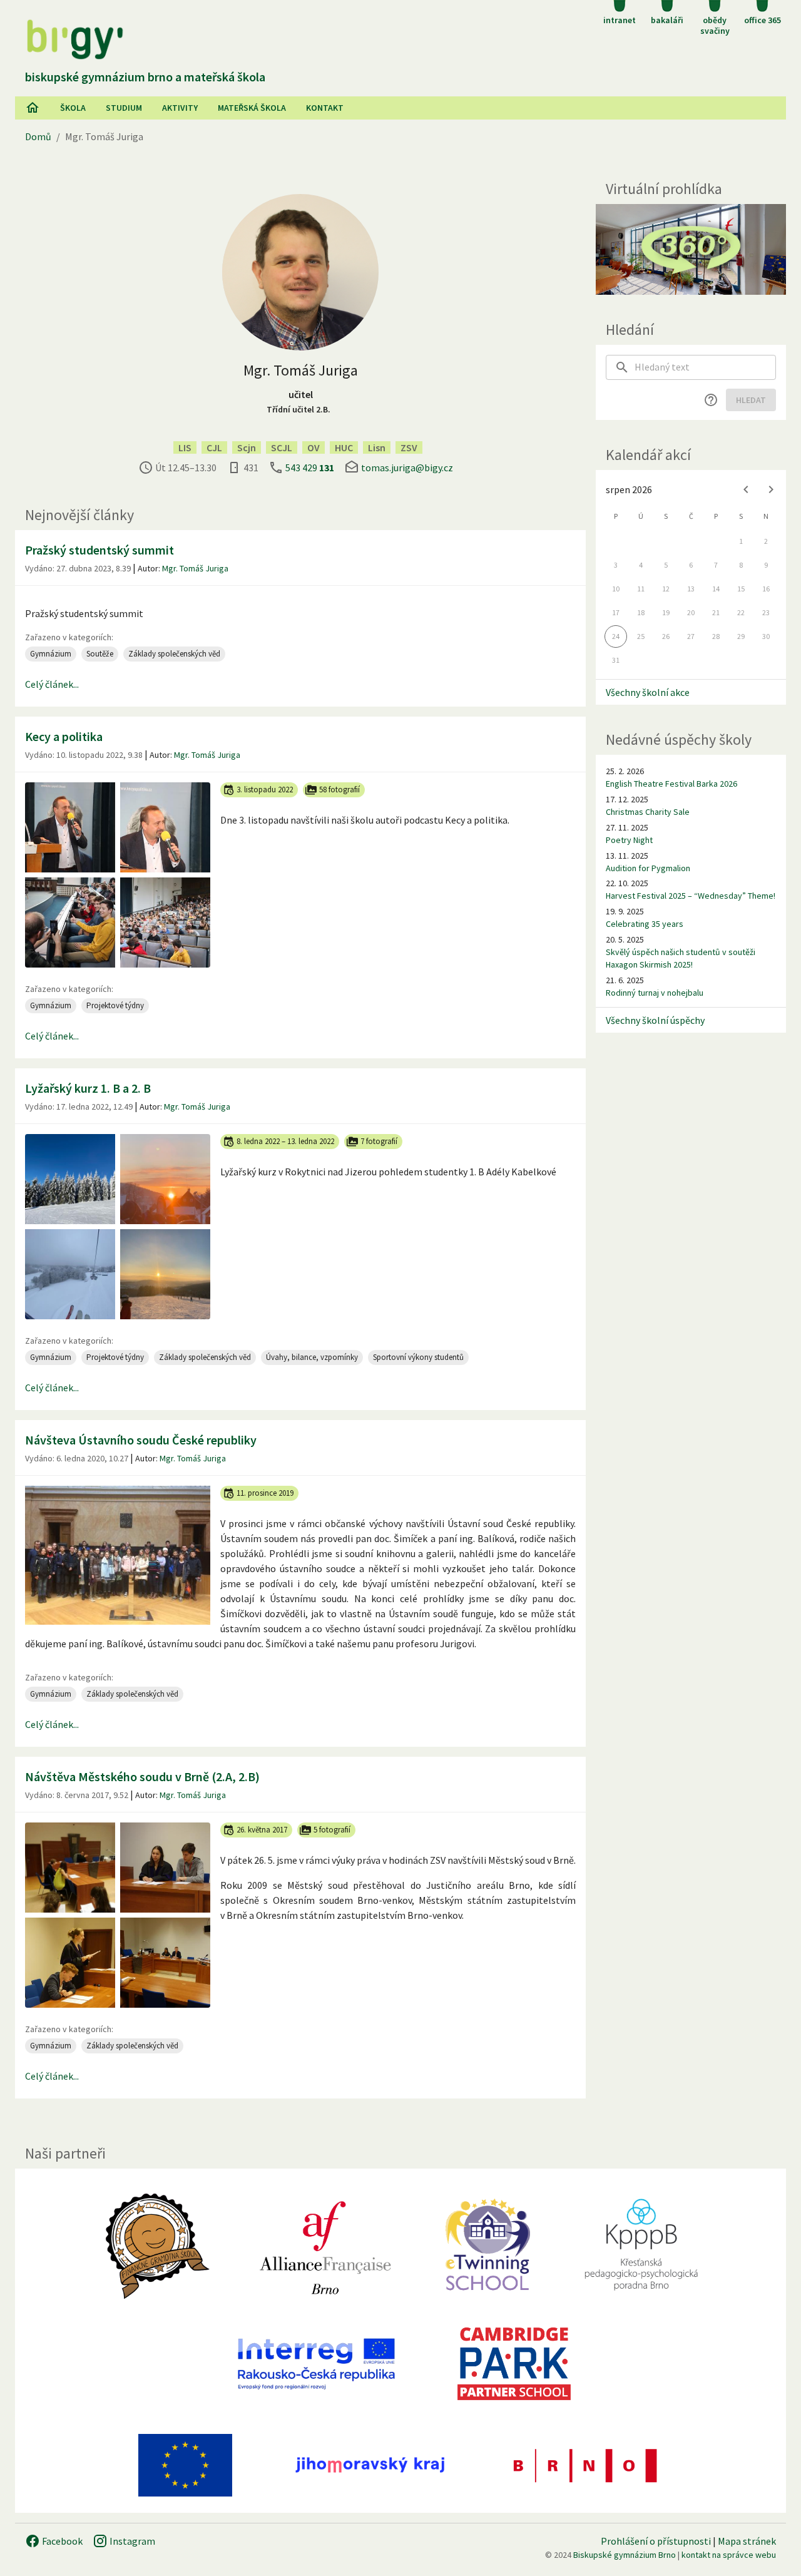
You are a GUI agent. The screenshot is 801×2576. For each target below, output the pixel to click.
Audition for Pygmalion (648, 868)
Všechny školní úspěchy (655, 1020)
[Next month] (771, 489)
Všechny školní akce (648, 692)
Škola (73, 108)
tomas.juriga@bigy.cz (407, 468)
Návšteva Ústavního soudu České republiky (141, 1440)
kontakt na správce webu (729, 2555)
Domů (38, 136)
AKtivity (180, 108)
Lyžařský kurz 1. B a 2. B (88, 1088)
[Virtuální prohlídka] (691, 249)
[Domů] (33, 108)
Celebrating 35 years (645, 924)
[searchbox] (705, 367)
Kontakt (325, 108)
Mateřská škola (252, 108)
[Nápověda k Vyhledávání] (711, 400)
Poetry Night (629, 840)
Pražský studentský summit (99, 550)
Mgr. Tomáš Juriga (195, 568)
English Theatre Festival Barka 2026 (671, 784)
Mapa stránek (747, 2541)
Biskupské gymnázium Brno (625, 2555)
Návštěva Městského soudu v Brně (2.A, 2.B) (142, 1776)
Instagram (131, 2541)
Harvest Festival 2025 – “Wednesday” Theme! (691, 896)
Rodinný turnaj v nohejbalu (655, 993)
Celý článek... (52, 684)
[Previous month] (746, 489)
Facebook (61, 2541)
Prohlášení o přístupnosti (656, 2541)
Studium (124, 108)
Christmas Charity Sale (648, 812)
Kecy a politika (64, 736)
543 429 (310, 468)
